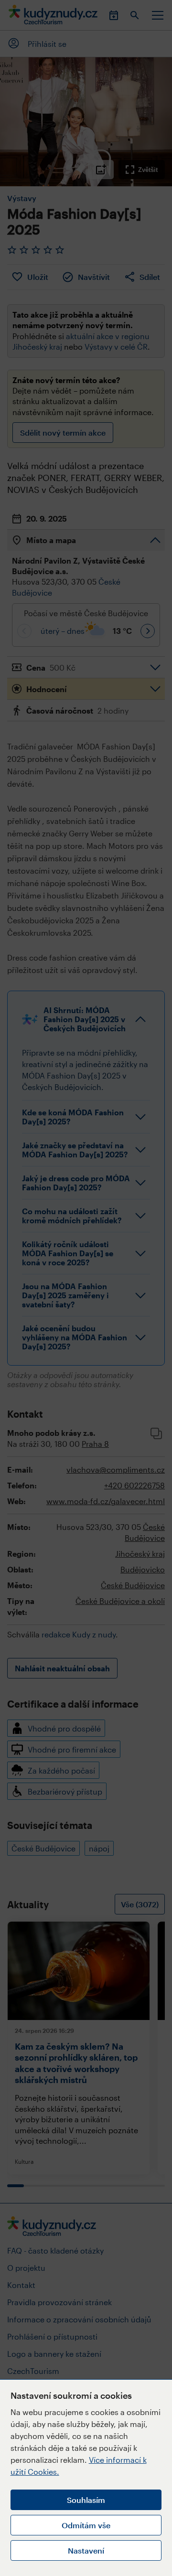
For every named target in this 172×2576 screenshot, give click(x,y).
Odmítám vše (86, 2525)
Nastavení (86, 2550)
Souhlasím (86, 2500)
